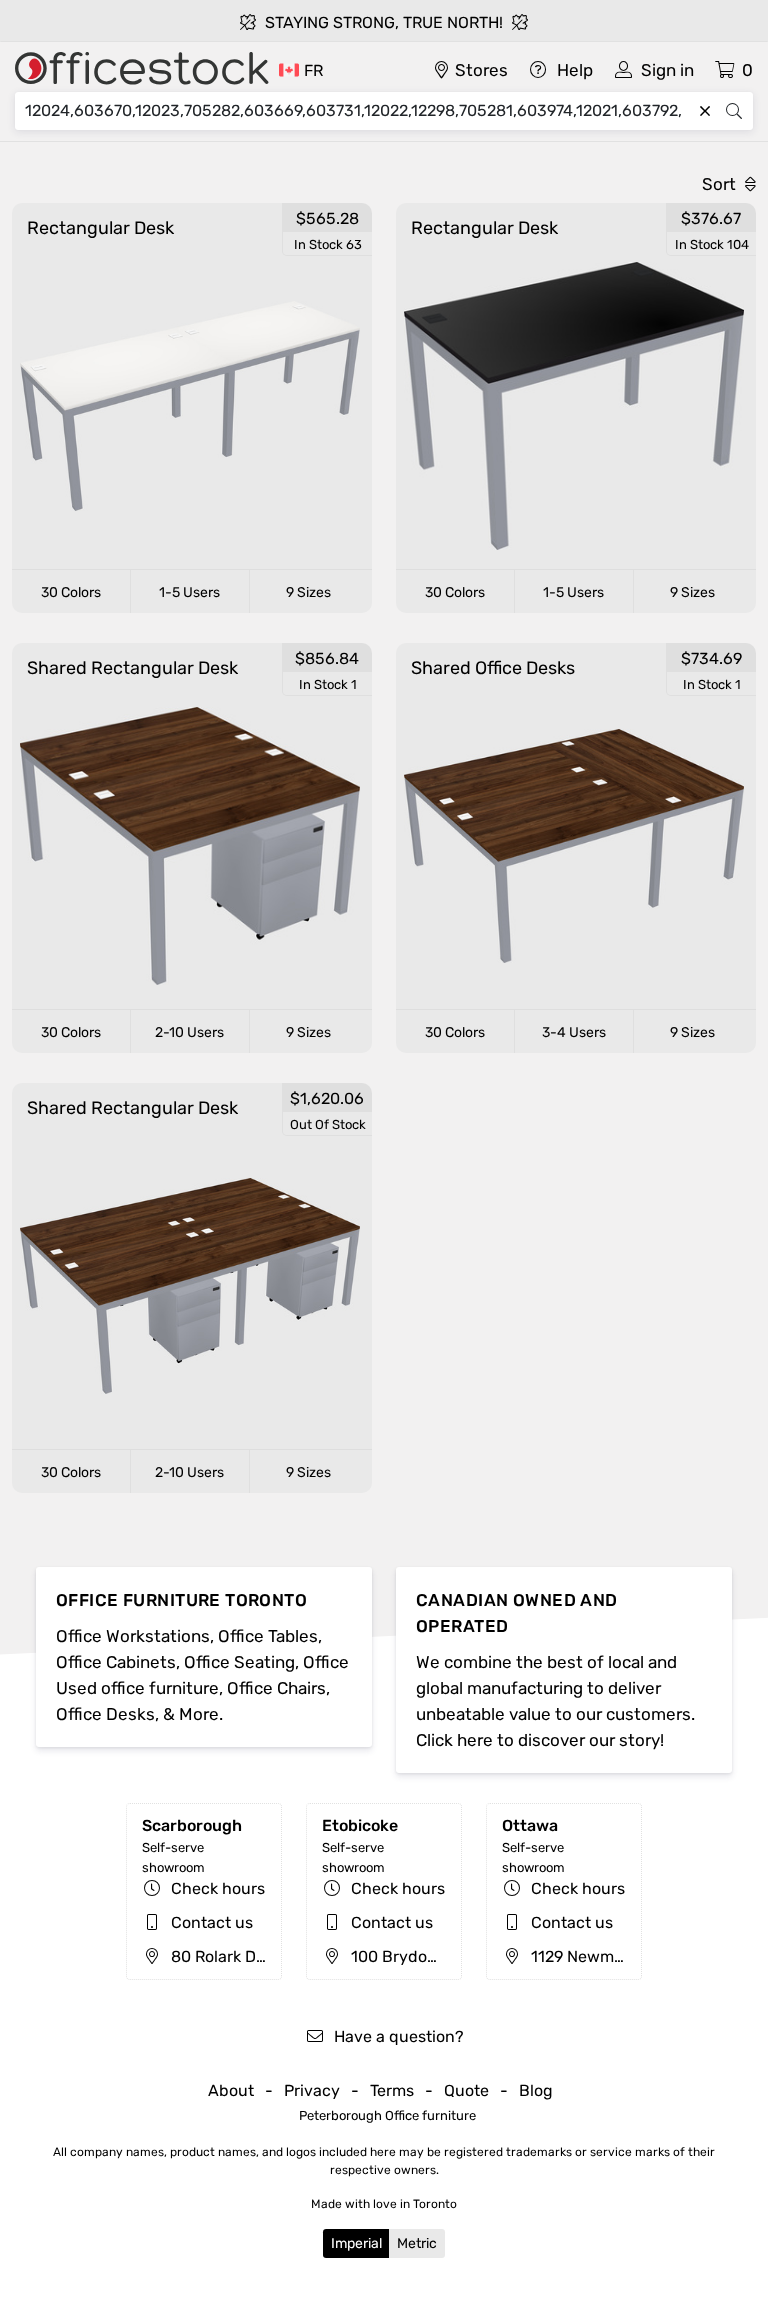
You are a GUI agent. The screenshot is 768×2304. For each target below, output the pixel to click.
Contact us (212, 1922)
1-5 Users (189, 592)
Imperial (356, 2243)
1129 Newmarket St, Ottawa (630, 1956)
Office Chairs (276, 1688)
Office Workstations (133, 1636)
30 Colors (71, 592)
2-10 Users (189, 1032)
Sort (721, 184)
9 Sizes (308, 592)
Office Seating (239, 1662)
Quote (466, 2090)
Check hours (218, 1888)
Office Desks (105, 1714)
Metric (417, 2243)
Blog (536, 2090)
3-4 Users (574, 1032)
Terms (392, 2090)
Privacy (312, 2090)
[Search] (734, 111)
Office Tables (268, 1636)
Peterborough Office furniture (387, 2115)
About (231, 2090)
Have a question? (397, 2036)
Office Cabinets (116, 1662)
